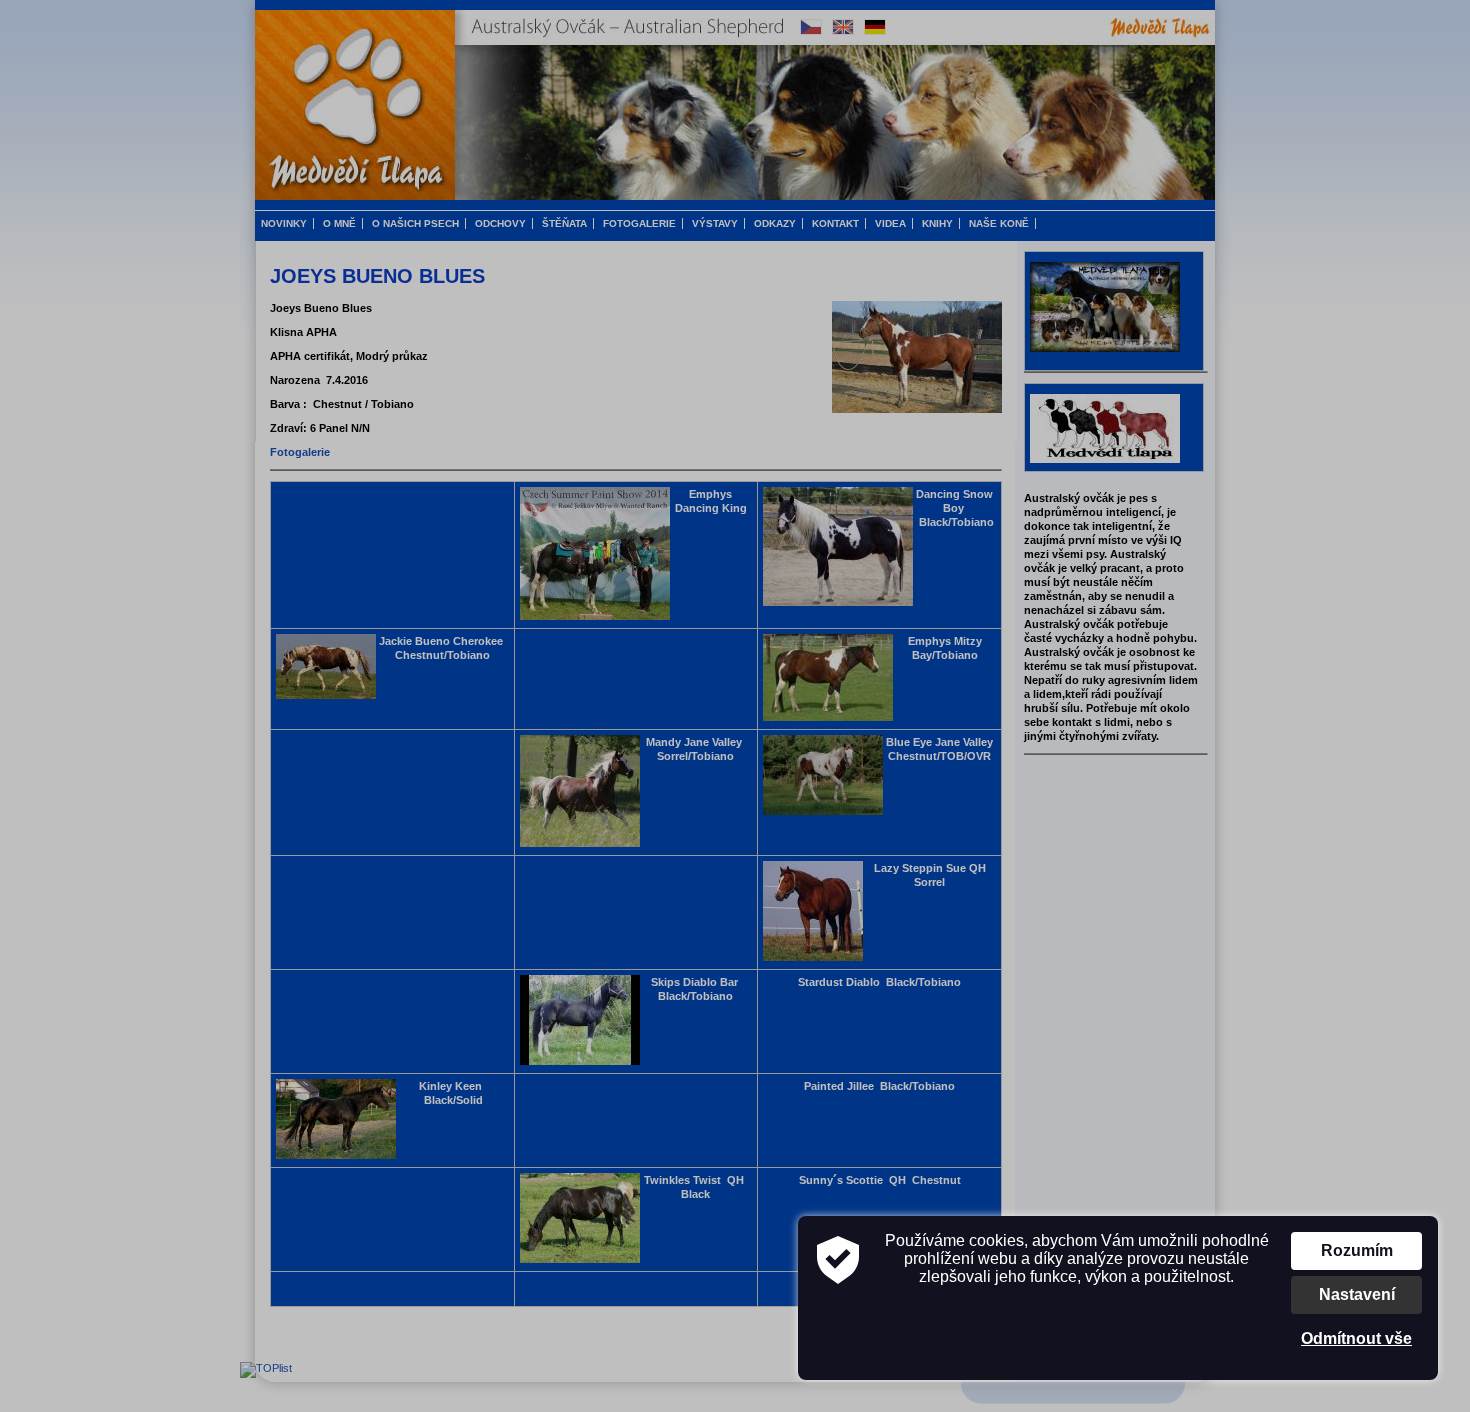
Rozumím (1357, 1250)
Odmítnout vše (1356, 1338)
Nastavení (1357, 1294)
